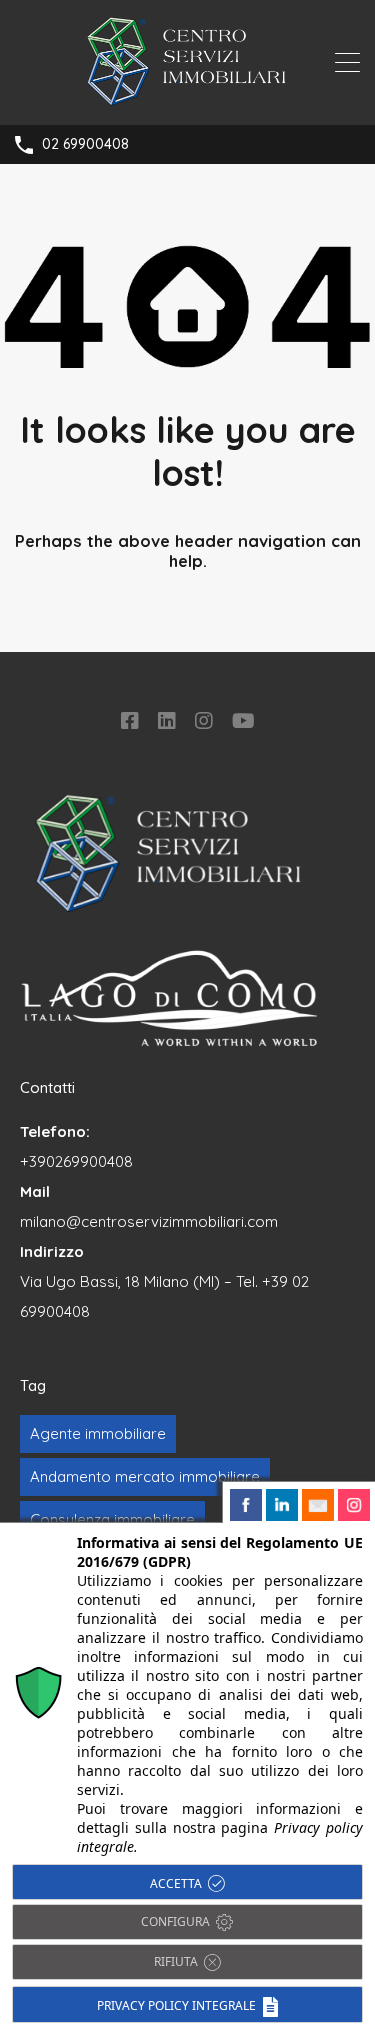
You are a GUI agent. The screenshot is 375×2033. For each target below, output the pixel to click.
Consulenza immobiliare (112, 1519)
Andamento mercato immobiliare (145, 1476)
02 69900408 (85, 144)
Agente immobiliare (98, 1433)
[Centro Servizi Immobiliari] (187, 100)
